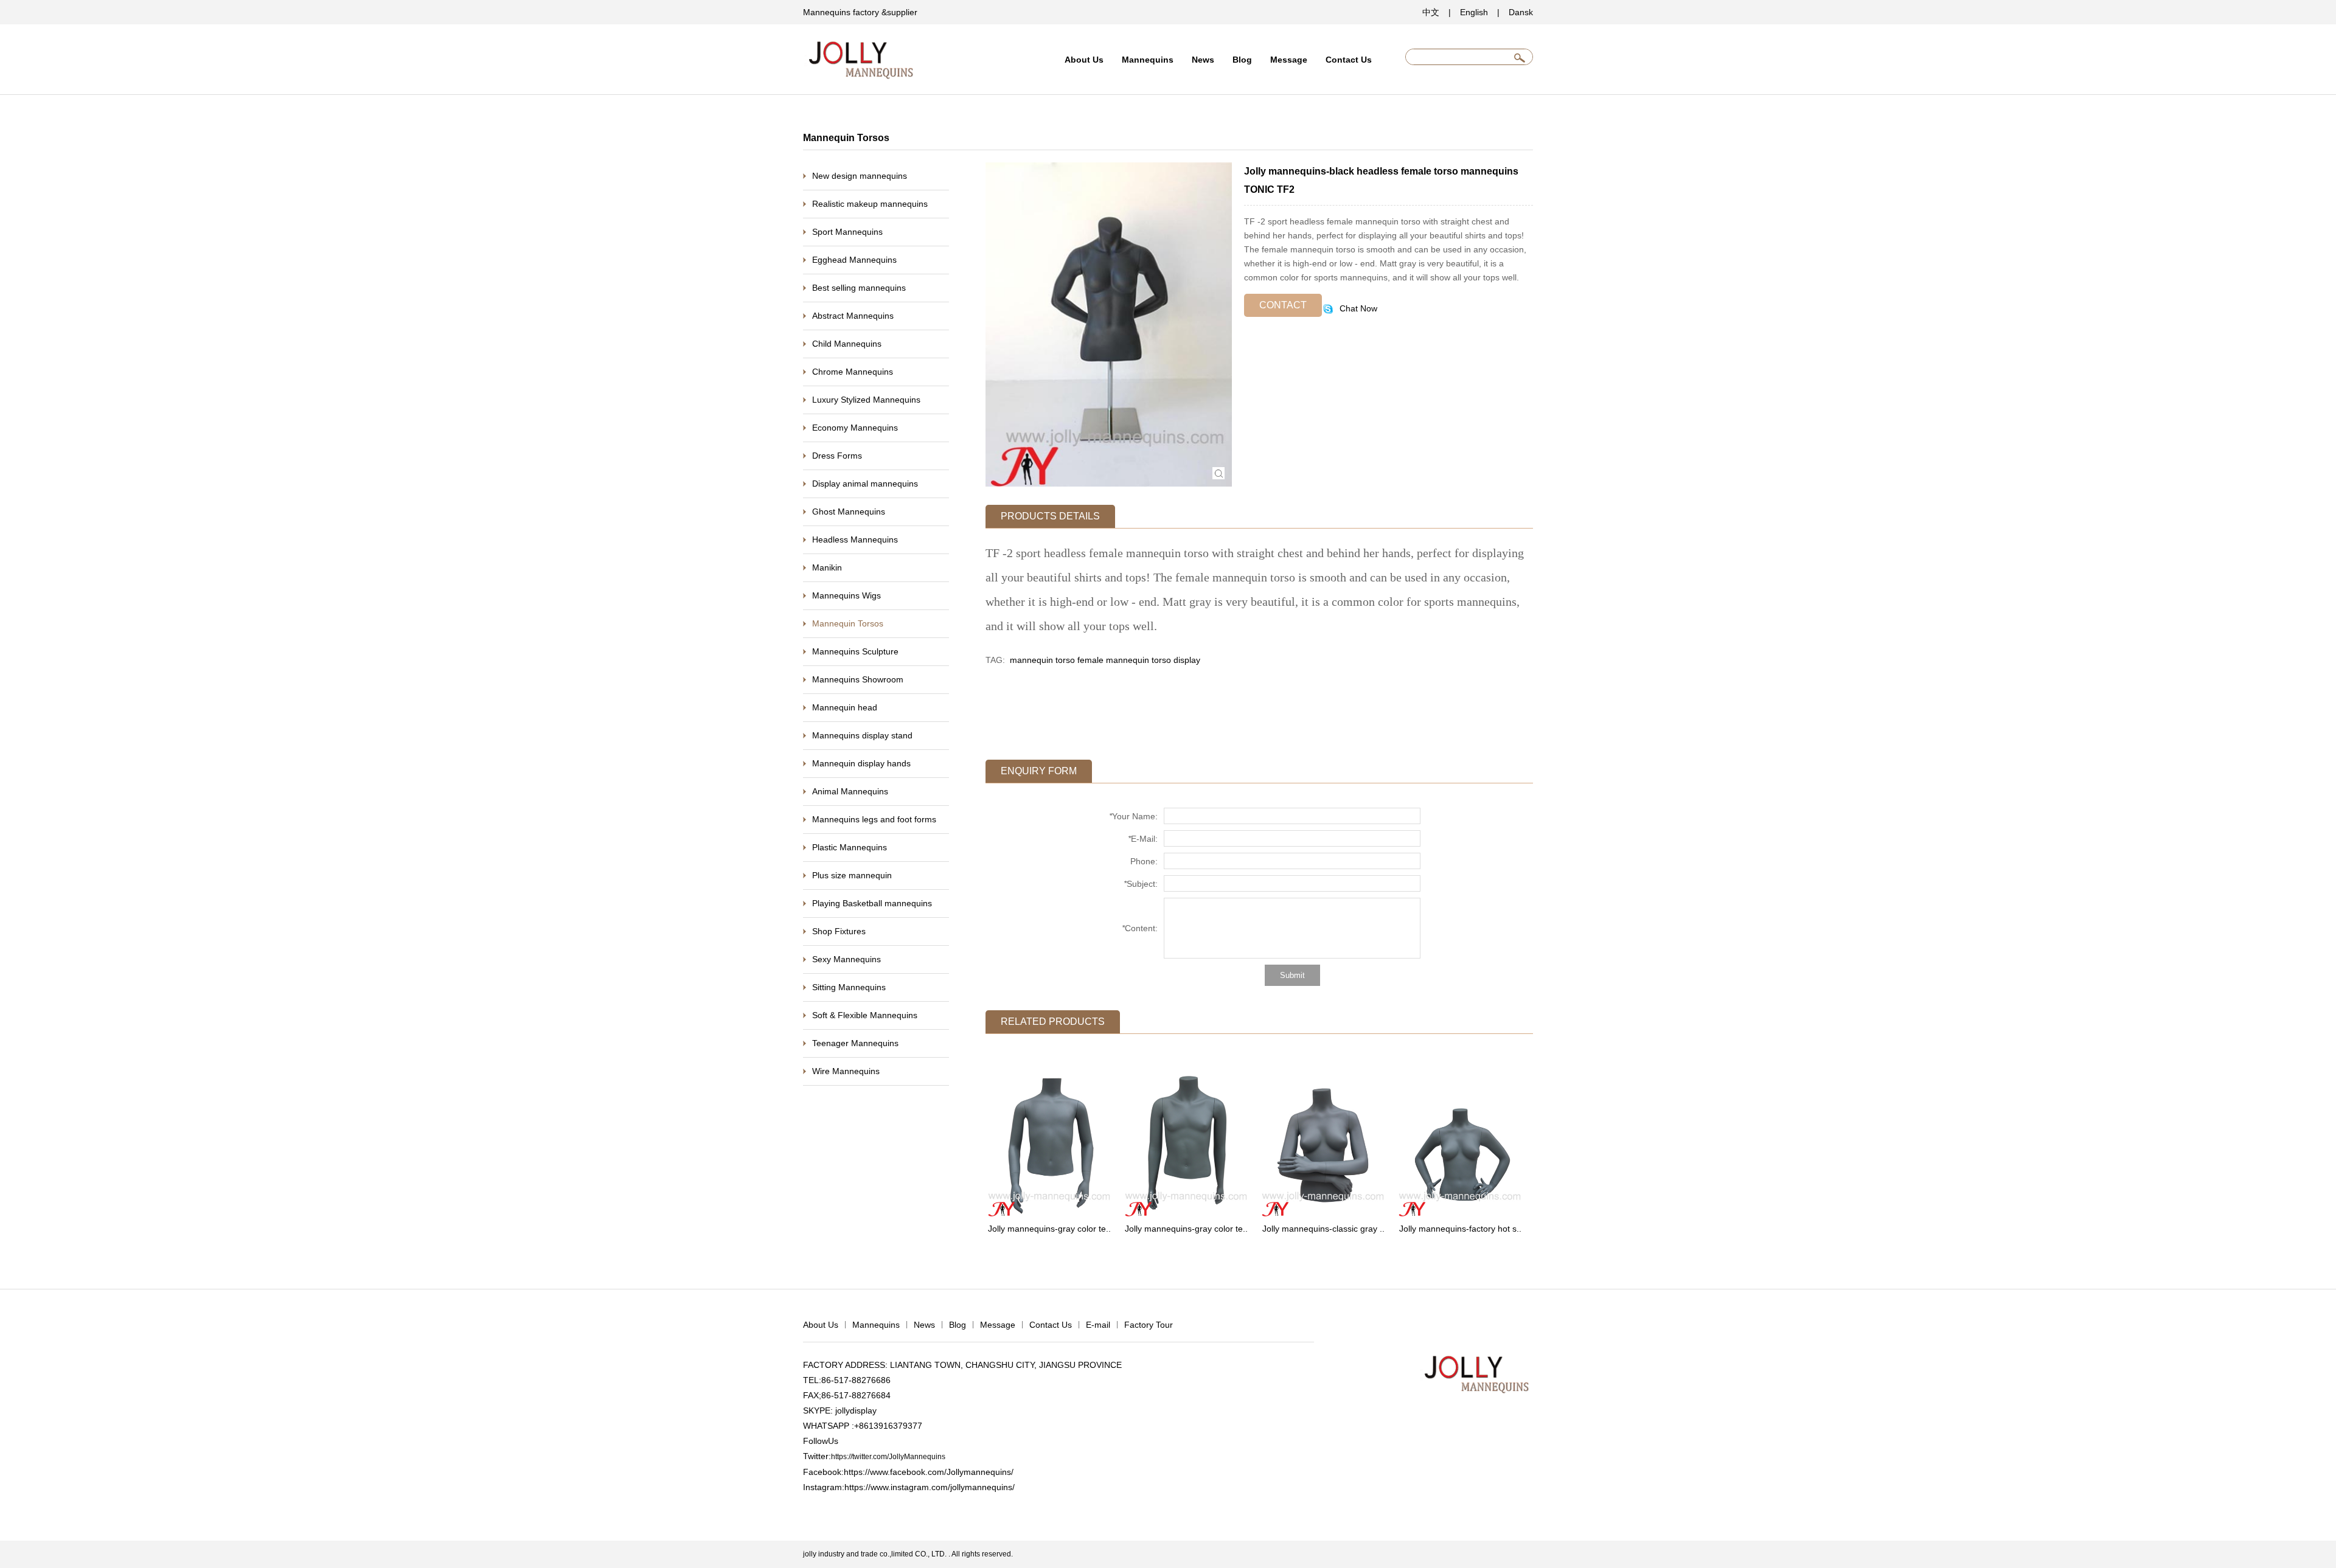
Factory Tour (1149, 1325)
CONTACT (1283, 305)
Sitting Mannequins (849, 987)
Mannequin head (845, 707)
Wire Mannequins (846, 1071)
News (1203, 60)
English (1474, 12)
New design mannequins (860, 176)
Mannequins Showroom (858, 679)
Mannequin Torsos (848, 623)
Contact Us (1349, 60)
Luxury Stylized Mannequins (866, 400)
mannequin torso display (1153, 660)
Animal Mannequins (850, 791)
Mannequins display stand (862, 735)
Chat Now (1357, 308)
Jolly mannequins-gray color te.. (1049, 1229)
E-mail (1098, 1325)
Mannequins (1148, 60)
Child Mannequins (847, 344)
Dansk (1521, 12)
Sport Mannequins (847, 232)
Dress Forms (837, 456)
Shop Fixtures (839, 931)
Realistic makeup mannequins (870, 204)
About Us (1084, 60)
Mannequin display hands (861, 763)
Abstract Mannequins (853, 316)
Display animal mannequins (865, 484)
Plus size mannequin (852, 875)
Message (1289, 60)
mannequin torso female (1057, 660)
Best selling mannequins (859, 288)
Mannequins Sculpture (855, 651)
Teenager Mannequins (855, 1043)
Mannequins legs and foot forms (874, 819)
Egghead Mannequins (854, 260)
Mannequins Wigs (846, 595)
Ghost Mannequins (849, 512)
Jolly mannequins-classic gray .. (1323, 1229)
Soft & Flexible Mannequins (865, 1015)
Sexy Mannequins (846, 959)
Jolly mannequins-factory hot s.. (1460, 1229)
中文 (1431, 12)
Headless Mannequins (855, 539)
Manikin (827, 567)
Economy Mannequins (855, 428)
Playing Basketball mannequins (872, 903)
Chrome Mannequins (853, 372)
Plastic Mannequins (850, 847)
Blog (1242, 60)
